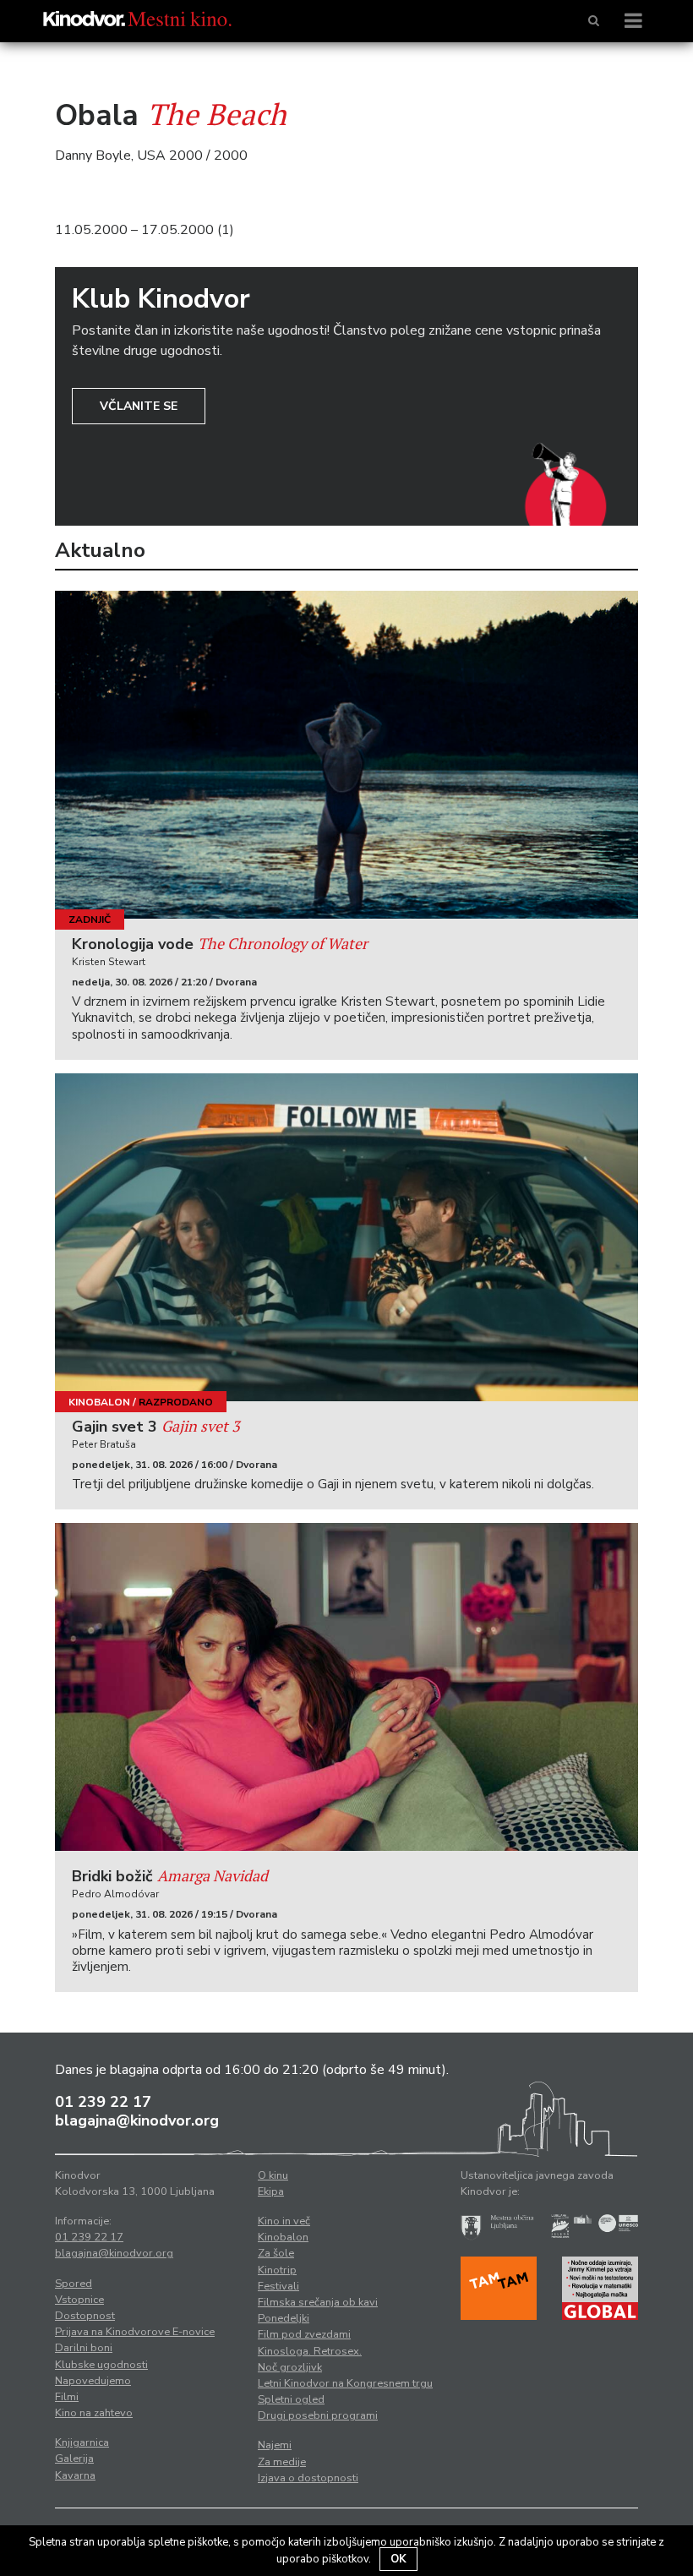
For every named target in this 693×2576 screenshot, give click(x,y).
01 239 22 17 (103, 2102)
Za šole (276, 2253)
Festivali (278, 2286)
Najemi (275, 2445)
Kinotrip (277, 2270)
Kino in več (284, 2221)
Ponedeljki (284, 2318)
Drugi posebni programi (318, 2415)
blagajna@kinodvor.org (137, 2120)
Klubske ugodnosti (101, 2365)
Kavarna (75, 2475)
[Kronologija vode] (346, 755)
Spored (74, 2284)
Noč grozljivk (290, 2367)
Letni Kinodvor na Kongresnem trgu (345, 2383)
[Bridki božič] (346, 1687)
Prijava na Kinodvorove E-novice (135, 2332)
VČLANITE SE (139, 406)
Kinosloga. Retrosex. (310, 2351)
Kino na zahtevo (94, 2413)
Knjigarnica (82, 2442)
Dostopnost (85, 2316)
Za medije (282, 2462)
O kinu (273, 2175)
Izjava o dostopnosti (308, 2478)
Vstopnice (79, 2300)
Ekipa (271, 2191)
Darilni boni (84, 2348)
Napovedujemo (93, 2381)
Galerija (74, 2459)
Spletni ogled (291, 2399)
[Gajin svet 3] (346, 1237)
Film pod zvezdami (304, 2334)
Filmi (67, 2397)
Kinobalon (99, 1402)
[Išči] (594, 21)
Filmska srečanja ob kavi (318, 2302)
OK (398, 2559)
